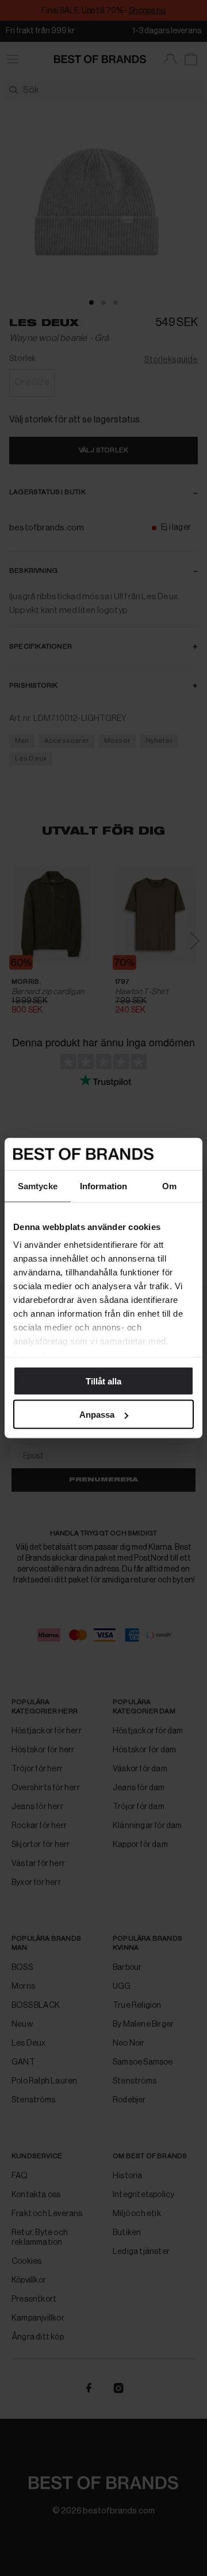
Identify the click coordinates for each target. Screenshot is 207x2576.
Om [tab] (169, 1186)
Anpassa (97, 1415)
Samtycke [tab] (38, 1186)
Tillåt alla (103, 1381)
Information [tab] (103, 1186)
